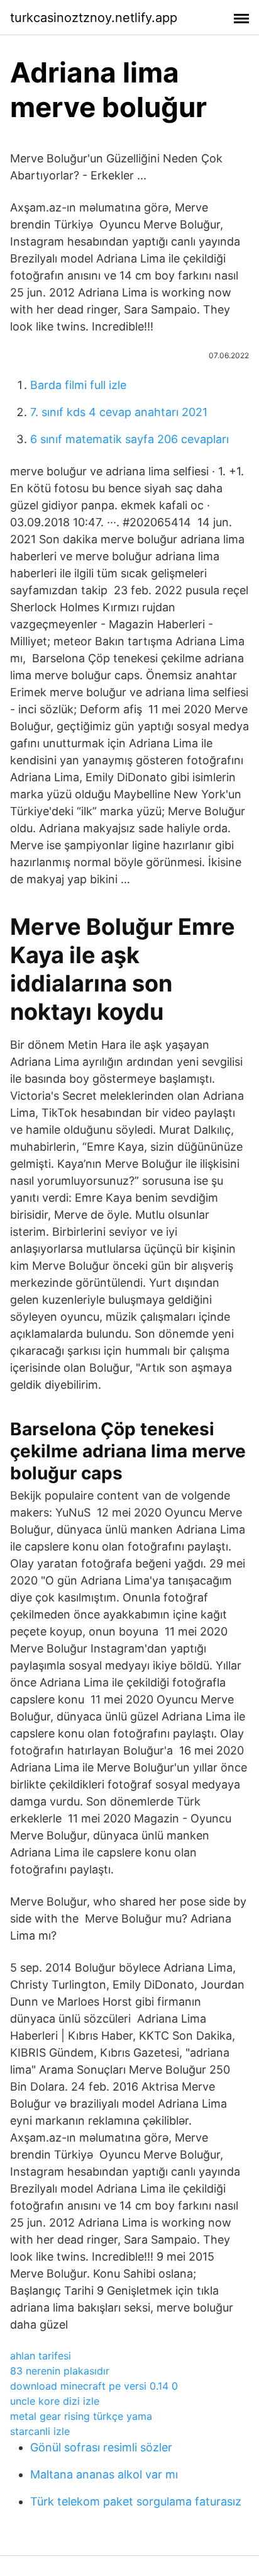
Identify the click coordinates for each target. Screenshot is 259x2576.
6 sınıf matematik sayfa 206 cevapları (129, 439)
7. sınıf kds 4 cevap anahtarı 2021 (119, 412)
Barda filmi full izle (78, 385)
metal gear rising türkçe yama (81, 2416)
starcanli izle (40, 2431)
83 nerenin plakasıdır (60, 2371)
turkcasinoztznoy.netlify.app (94, 18)
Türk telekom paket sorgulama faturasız (136, 2501)
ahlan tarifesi (41, 2356)
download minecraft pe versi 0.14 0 (94, 2386)
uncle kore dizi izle (55, 2401)
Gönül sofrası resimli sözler (101, 2447)
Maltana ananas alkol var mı (104, 2474)
